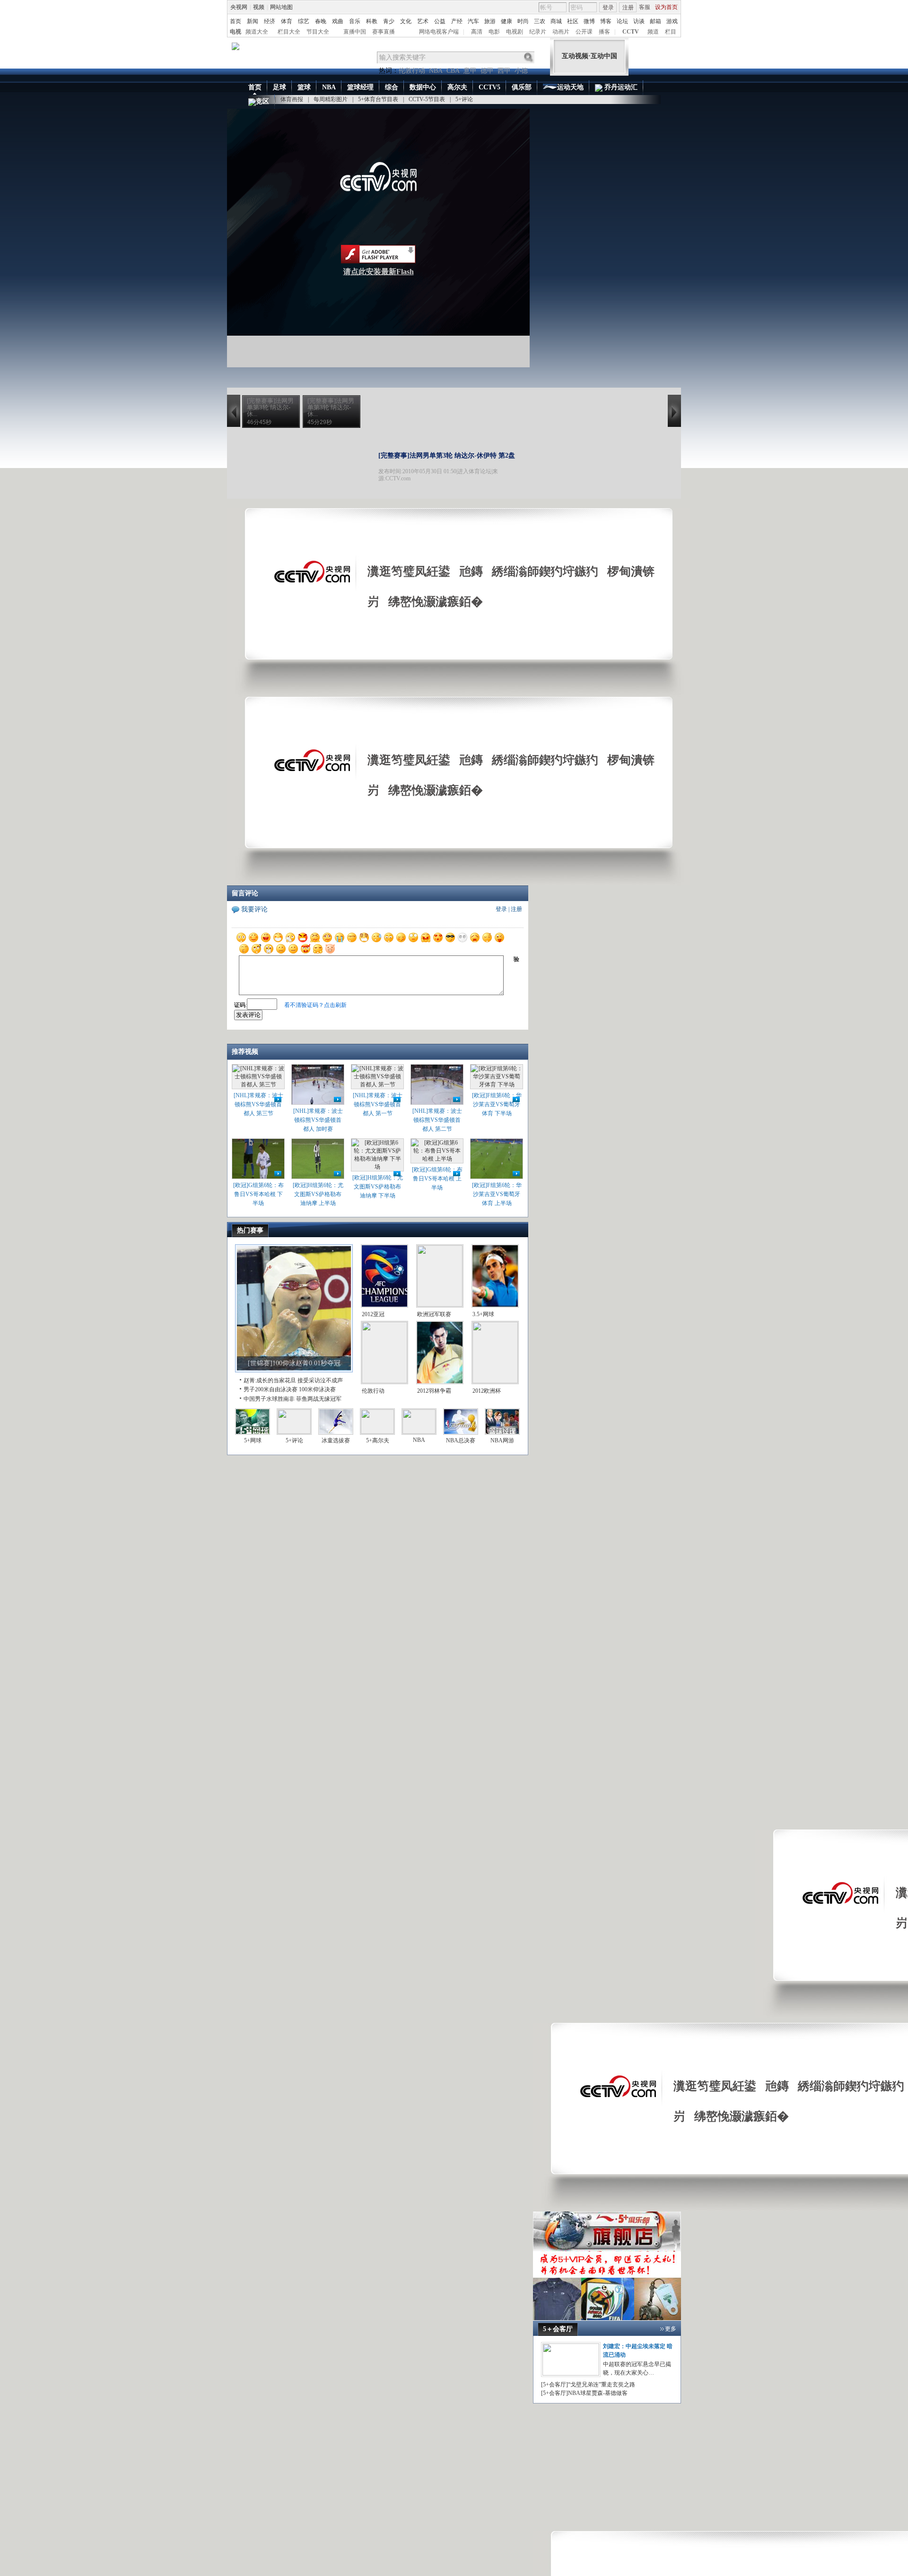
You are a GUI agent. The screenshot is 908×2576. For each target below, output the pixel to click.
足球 (279, 87)
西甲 (504, 71)
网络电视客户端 (439, 32)
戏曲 (338, 21)
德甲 (487, 71)
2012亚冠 (373, 1314)
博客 (606, 21)
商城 (556, 21)
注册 (628, 8)
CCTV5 (489, 87)
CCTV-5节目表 (427, 99)
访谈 (639, 21)
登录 (608, 8)
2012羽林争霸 (434, 1391)
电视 (236, 32)
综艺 (304, 21)
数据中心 (423, 87)
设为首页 (666, 7)
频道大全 (257, 32)
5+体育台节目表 (378, 99)
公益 (440, 21)
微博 (589, 21)
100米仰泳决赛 (317, 1389)
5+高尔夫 (378, 1440)
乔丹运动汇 (620, 87)
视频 (259, 7)
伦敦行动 (412, 71)
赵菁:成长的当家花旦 (270, 1380)
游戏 (672, 21)
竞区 (262, 101)
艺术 (423, 21)
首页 (236, 21)
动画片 (561, 32)
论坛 (622, 21)
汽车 (473, 21)
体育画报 (292, 99)
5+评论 (464, 99)
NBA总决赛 (461, 1440)
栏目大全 (289, 32)
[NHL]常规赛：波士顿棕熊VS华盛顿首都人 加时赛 (318, 1120)
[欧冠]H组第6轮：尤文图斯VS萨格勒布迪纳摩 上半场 (318, 1194)
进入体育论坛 (474, 471)
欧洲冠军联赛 (434, 1314)
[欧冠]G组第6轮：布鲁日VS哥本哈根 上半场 (437, 1179)
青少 (389, 21)
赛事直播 (384, 32)
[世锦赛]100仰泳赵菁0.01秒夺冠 (294, 1363)
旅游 (490, 21)
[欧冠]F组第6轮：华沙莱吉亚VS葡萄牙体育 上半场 (497, 1194)
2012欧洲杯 (487, 1391)
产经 (457, 21)
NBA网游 (502, 1440)
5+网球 (253, 1440)
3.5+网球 (483, 1314)
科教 (372, 21)
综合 (392, 87)
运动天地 (570, 87)
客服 (645, 7)
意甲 (470, 71)
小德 (521, 71)
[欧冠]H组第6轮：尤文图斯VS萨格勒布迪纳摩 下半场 (378, 1187)
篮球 (304, 87)
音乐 (355, 21)
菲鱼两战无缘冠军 (319, 1399)
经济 (270, 21)
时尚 (523, 21)
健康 (506, 21)
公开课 (584, 32)
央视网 (239, 7)
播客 (604, 32)
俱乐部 (522, 87)
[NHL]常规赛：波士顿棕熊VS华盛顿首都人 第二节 (437, 1120)
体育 (287, 21)
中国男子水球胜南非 (269, 1399)
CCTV (631, 32)
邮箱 (655, 21)
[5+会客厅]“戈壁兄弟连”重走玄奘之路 (588, 2385)
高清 (477, 32)
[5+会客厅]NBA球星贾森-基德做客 (584, 2393)
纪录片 (538, 32)
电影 (494, 32)
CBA (453, 71)
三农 (540, 21)
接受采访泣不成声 (320, 1380)
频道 (653, 32)
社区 (573, 21)
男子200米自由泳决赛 (271, 1389)
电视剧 (515, 32)
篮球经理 (360, 87)
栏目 (671, 32)
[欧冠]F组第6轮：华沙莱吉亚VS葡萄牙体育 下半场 (497, 1104)
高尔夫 (457, 87)
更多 (671, 2329)
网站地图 (281, 7)
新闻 (253, 21)
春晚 (321, 21)
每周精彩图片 (331, 99)
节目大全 (318, 32)
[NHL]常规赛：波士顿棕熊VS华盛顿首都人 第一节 (378, 1104)
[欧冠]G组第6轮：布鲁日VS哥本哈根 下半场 (258, 1194)
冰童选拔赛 (336, 1440)
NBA (436, 71)
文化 (406, 21)
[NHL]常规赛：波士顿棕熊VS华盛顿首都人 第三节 (258, 1104)
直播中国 (355, 32)
